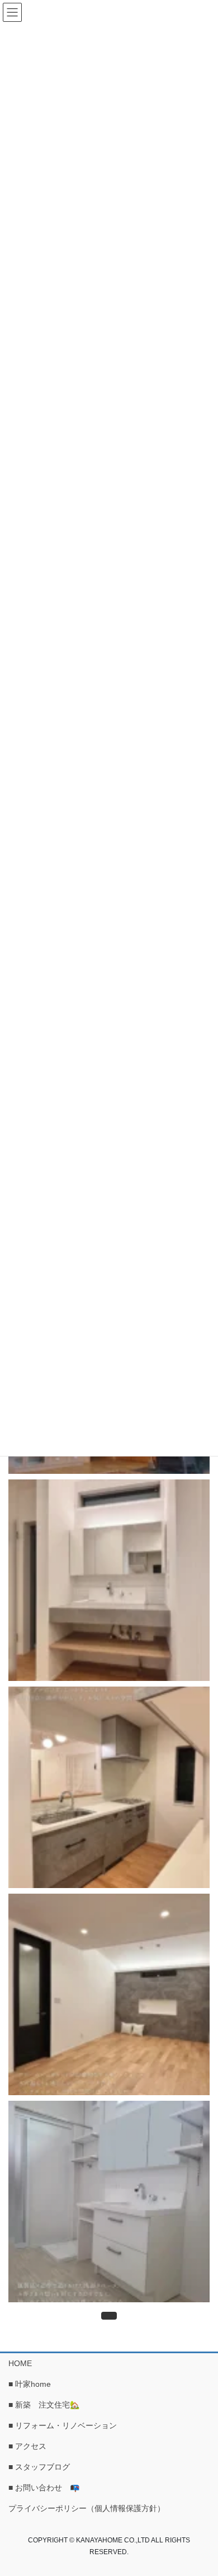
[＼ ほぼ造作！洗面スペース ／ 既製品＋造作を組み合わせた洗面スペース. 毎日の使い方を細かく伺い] (109, 2202)
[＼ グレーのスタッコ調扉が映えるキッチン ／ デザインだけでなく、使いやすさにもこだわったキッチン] (109, 1787)
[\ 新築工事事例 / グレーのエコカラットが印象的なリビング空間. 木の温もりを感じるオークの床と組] (109, 1994)
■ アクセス (27, 2446)
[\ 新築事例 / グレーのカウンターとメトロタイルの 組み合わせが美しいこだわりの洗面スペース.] (109, 1580)
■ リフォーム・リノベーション (63, 2425)
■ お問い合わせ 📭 (44, 2488)
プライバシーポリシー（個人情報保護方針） (87, 2508)
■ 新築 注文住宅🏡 (48, 2405)
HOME (20, 2363)
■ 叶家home (30, 2384)
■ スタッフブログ (39, 2467)
